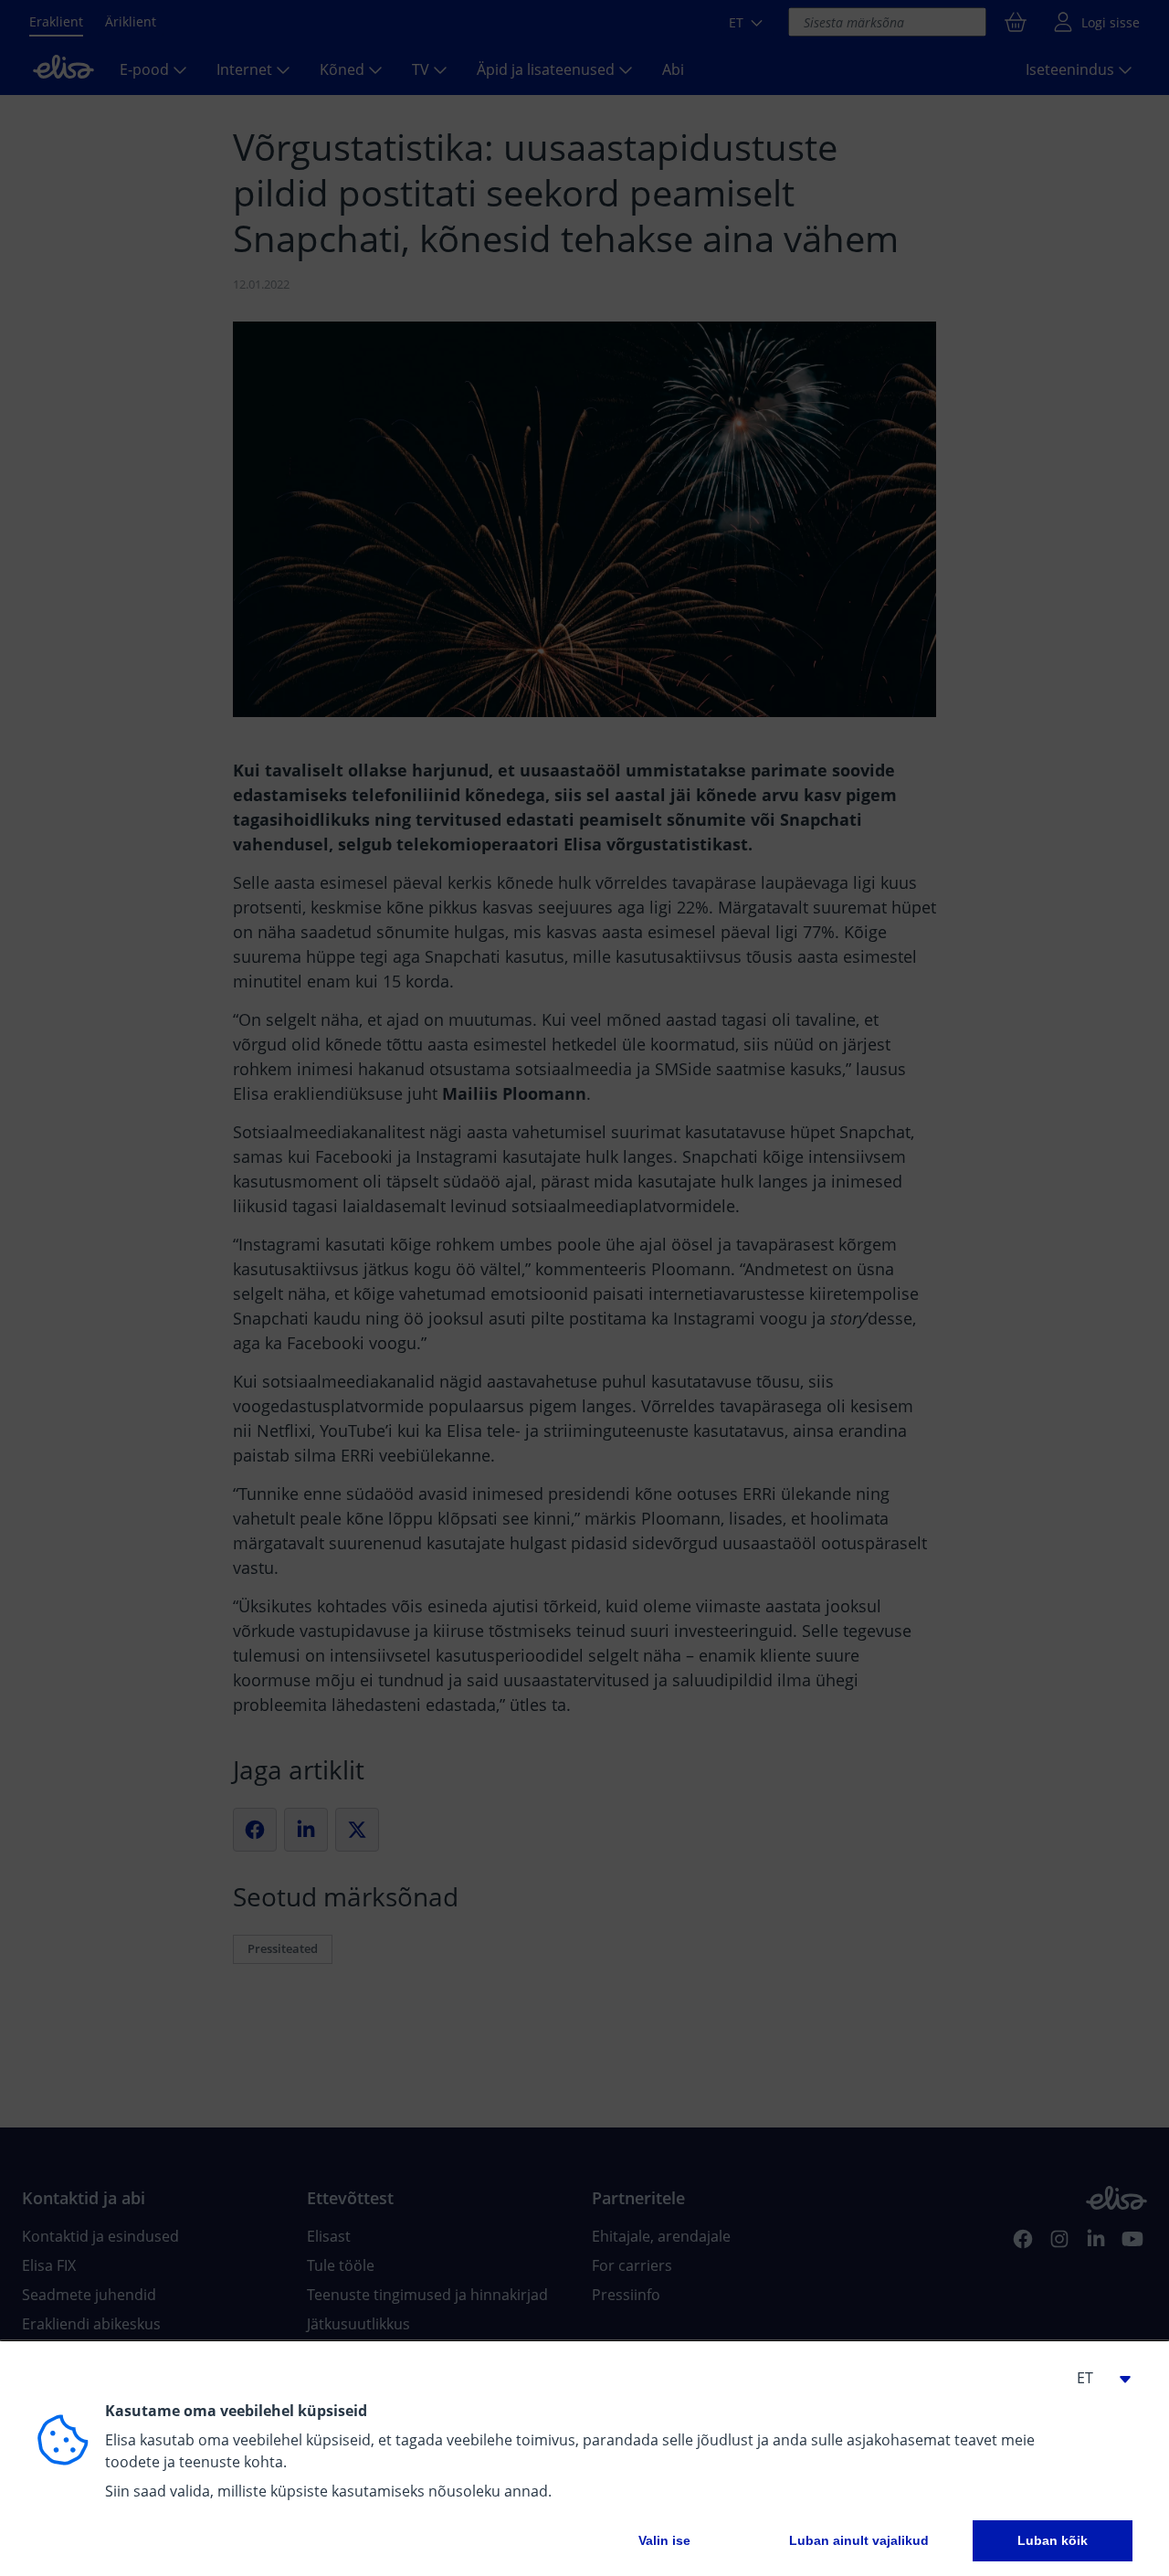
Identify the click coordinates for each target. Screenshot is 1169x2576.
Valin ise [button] (664, 2540)
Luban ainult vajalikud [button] (859, 2540)
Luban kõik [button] (1053, 2540)
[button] (1096, 2378)
